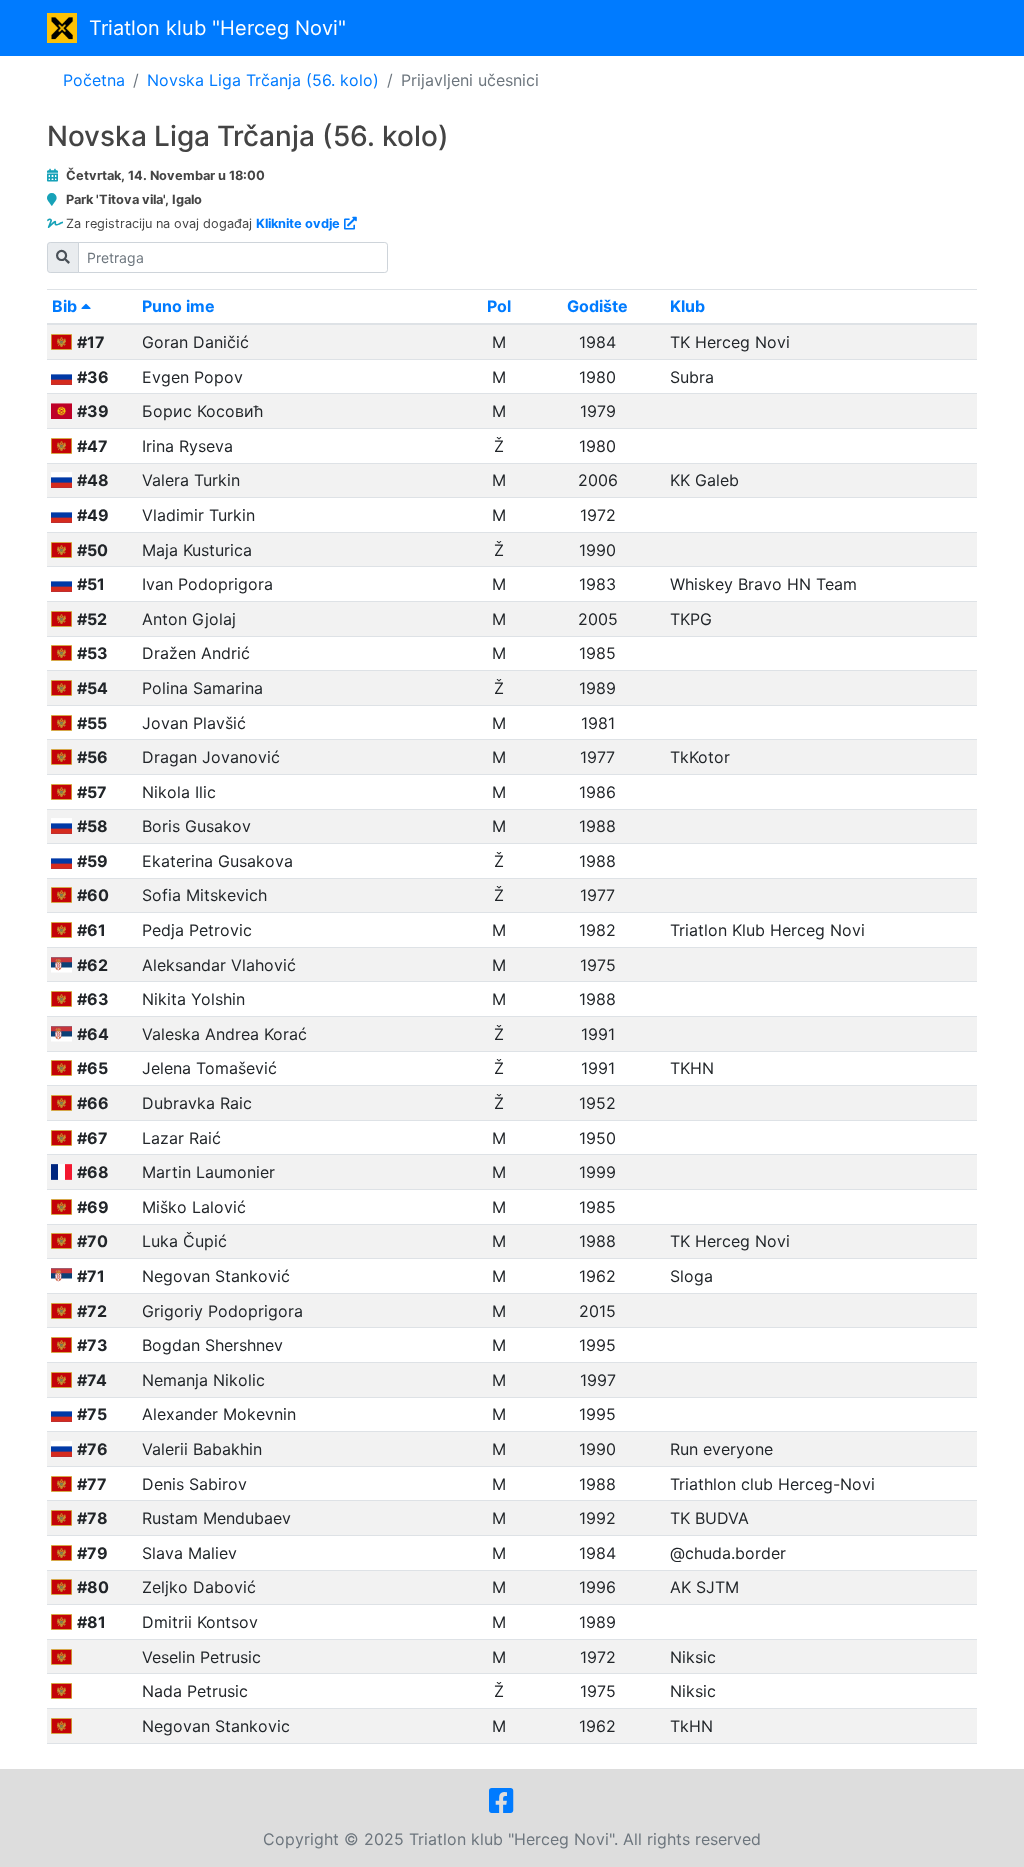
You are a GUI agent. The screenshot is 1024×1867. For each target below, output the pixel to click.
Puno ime (178, 306)
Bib (66, 306)
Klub (687, 306)
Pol (499, 306)
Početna (94, 80)
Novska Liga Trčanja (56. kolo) (263, 80)
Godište (597, 306)
